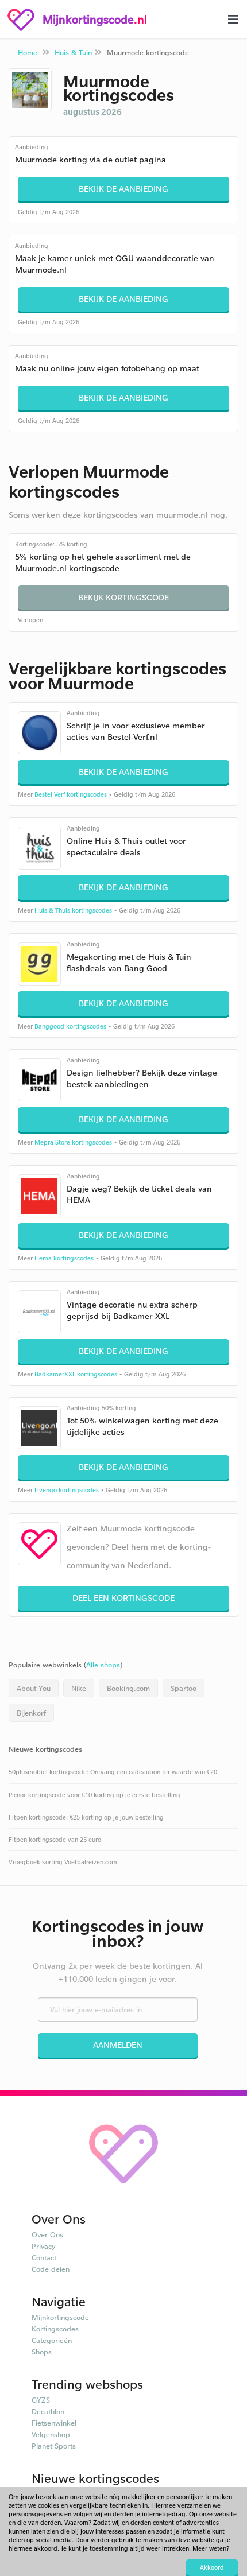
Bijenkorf (31, 1713)
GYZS (41, 2400)
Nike (79, 1688)
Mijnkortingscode (60, 2317)
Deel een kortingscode (123, 1598)
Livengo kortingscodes (67, 1490)
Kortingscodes (55, 2329)
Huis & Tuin (73, 52)
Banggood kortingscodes (70, 1026)
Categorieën (52, 2340)
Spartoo (184, 1688)
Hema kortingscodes (64, 1258)
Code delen (51, 2269)
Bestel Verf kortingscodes (71, 794)
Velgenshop (51, 2434)
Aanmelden (118, 2045)
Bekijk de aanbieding (123, 189)
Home (28, 52)
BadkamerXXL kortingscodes (76, 1374)
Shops (42, 2352)
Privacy (44, 2246)
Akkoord (212, 2567)
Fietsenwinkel (54, 2423)
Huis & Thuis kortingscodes (73, 910)
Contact (44, 2257)
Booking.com (128, 1688)
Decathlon (48, 2411)
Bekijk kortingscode (123, 597)
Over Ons (47, 2234)
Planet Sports (54, 2446)
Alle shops (103, 1665)
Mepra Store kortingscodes (73, 1142)
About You (34, 1688)
